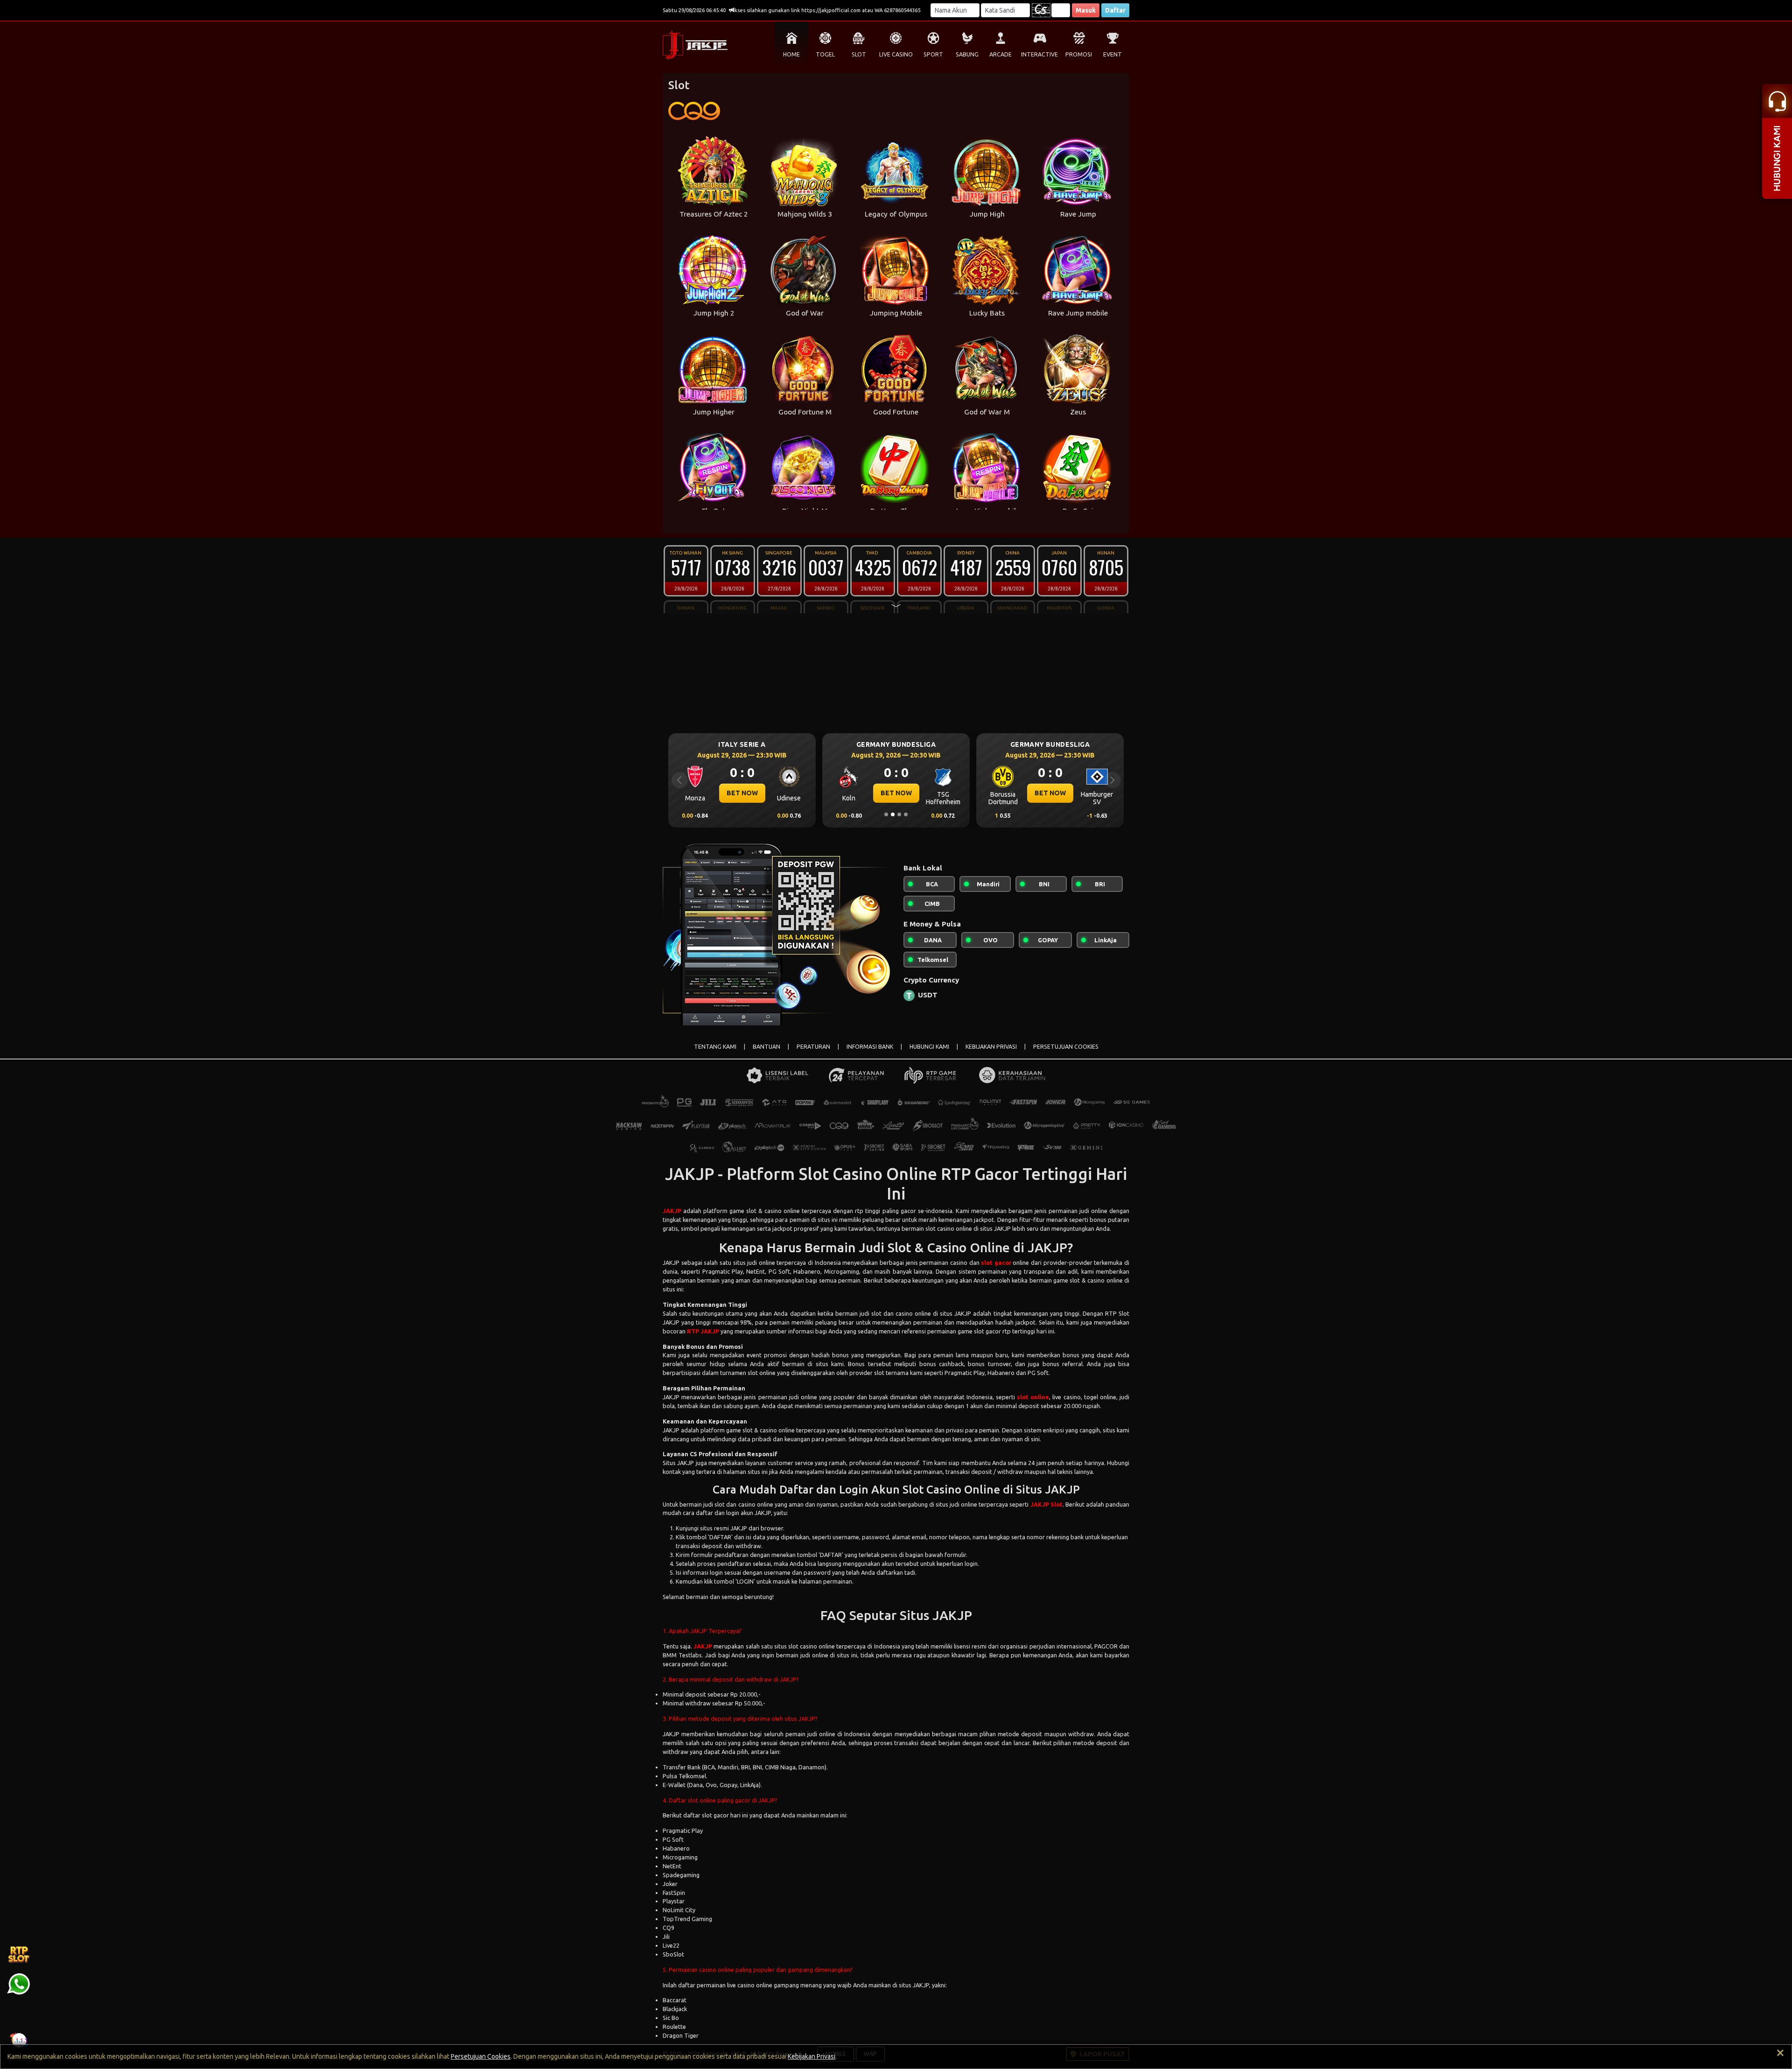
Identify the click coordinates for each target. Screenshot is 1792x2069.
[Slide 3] (899, 814)
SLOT (859, 54)
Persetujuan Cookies (481, 2056)
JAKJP (672, 1211)
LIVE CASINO (896, 54)
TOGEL (825, 54)
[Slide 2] (893, 814)
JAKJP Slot (1046, 1504)
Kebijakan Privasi (812, 2056)
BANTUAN (766, 1047)
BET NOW (742, 793)
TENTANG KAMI (715, 1047)
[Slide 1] (886, 814)
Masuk (1086, 10)
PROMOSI (1079, 54)
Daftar (1115, 10)
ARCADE (1001, 54)
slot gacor (996, 1262)
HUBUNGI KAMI (929, 1047)
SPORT (933, 54)
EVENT (1113, 54)
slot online (1033, 1397)
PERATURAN (813, 1047)
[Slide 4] (906, 814)
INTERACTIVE (1039, 54)
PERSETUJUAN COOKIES (1066, 1047)
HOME (791, 54)
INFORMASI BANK (870, 1047)
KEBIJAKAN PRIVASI (991, 1047)
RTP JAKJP (703, 1331)
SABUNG (967, 54)
